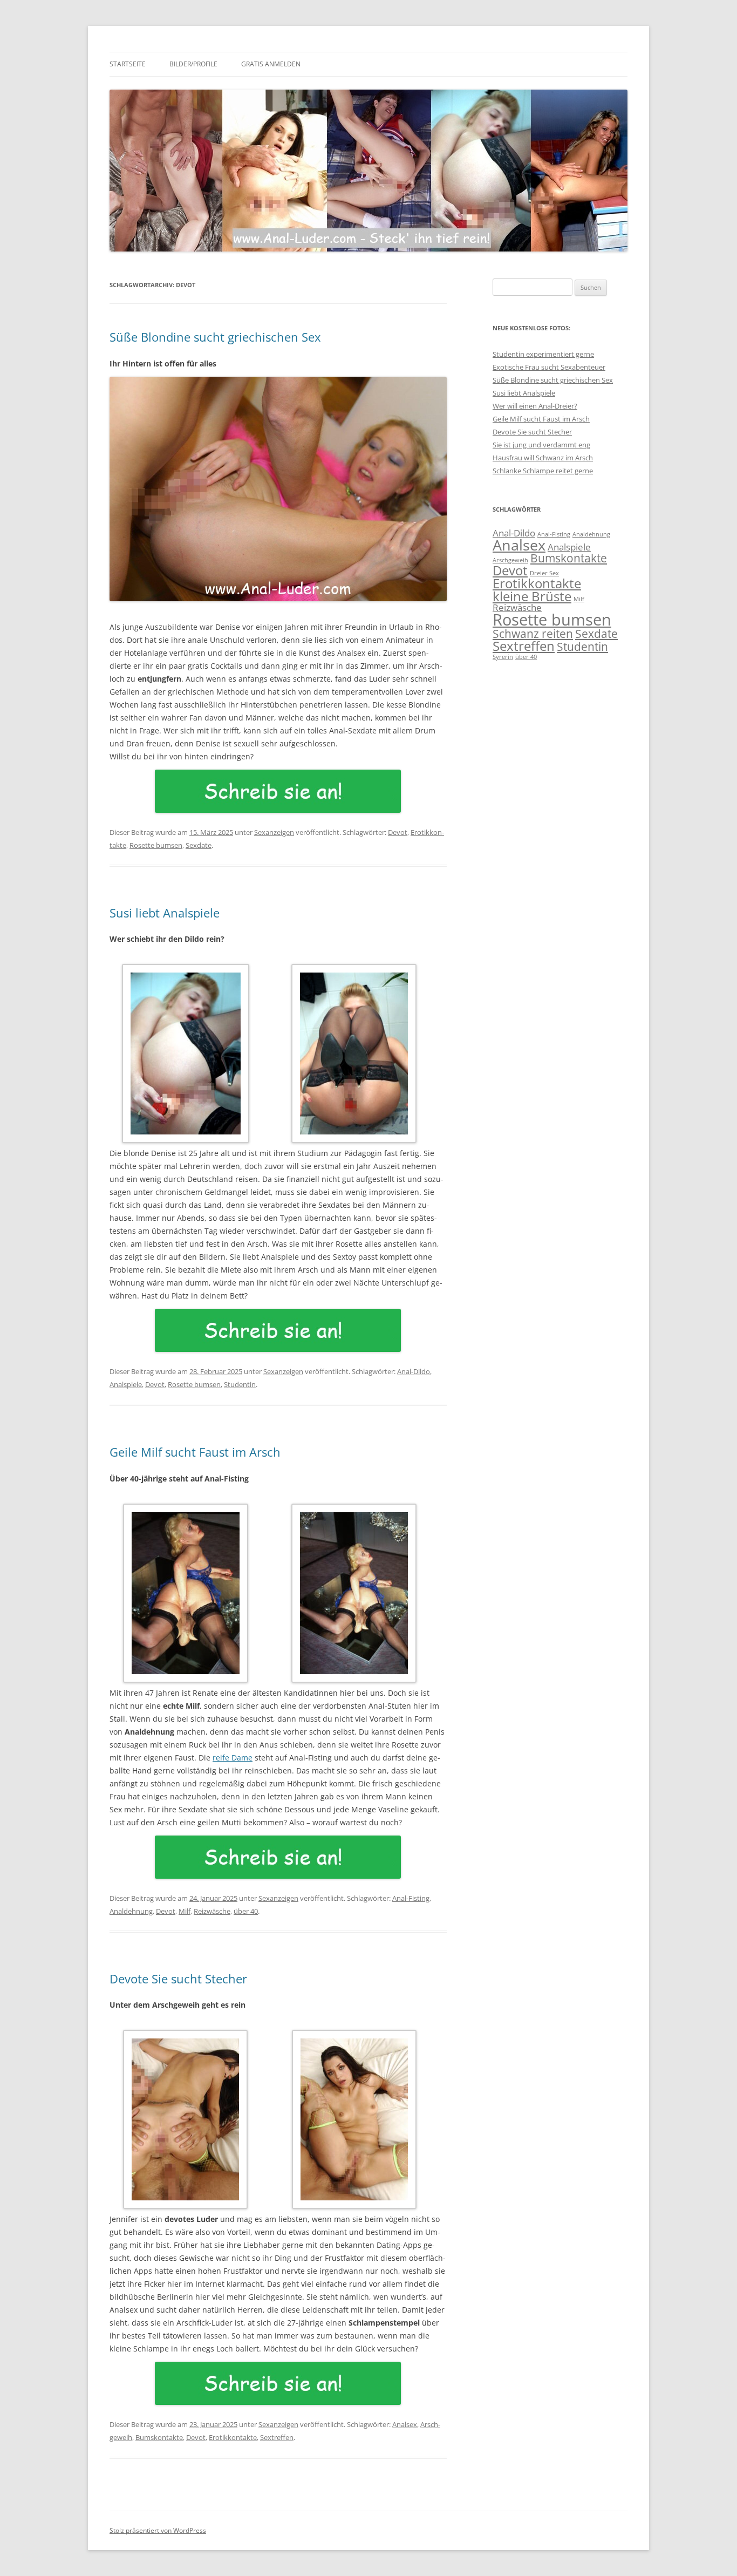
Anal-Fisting (411, 1898)
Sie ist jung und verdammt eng (541, 445)
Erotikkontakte (233, 2437)
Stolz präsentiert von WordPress (158, 2530)
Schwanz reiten (533, 634)
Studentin (240, 1384)
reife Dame (233, 1758)
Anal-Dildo (414, 1371)
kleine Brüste (532, 596)
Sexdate (199, 845)
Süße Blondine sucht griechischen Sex (215, 337)
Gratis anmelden (271, 64)
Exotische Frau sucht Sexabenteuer (549, 367)
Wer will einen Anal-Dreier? (535, 406)
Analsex (405, 2424)
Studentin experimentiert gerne (543, 354)
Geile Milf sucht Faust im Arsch (195, 1452)
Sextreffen (277, 2437)
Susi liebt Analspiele (165, 913)
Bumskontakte (159, 2437)
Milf (185, 1911)
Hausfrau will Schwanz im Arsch (543, 458)
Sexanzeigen (274, 832)
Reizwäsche (212, 1911)
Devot (398, 832)
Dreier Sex (544, 573)
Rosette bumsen (156, 845)
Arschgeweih (510, 560)
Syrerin (503, 657)
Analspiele (126, 1384)
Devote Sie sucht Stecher (178, 1979)
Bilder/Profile (193, 64)
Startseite (128, 64)
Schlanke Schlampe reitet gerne (543, 471)
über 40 (246, 1911)
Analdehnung (131, 1911)
